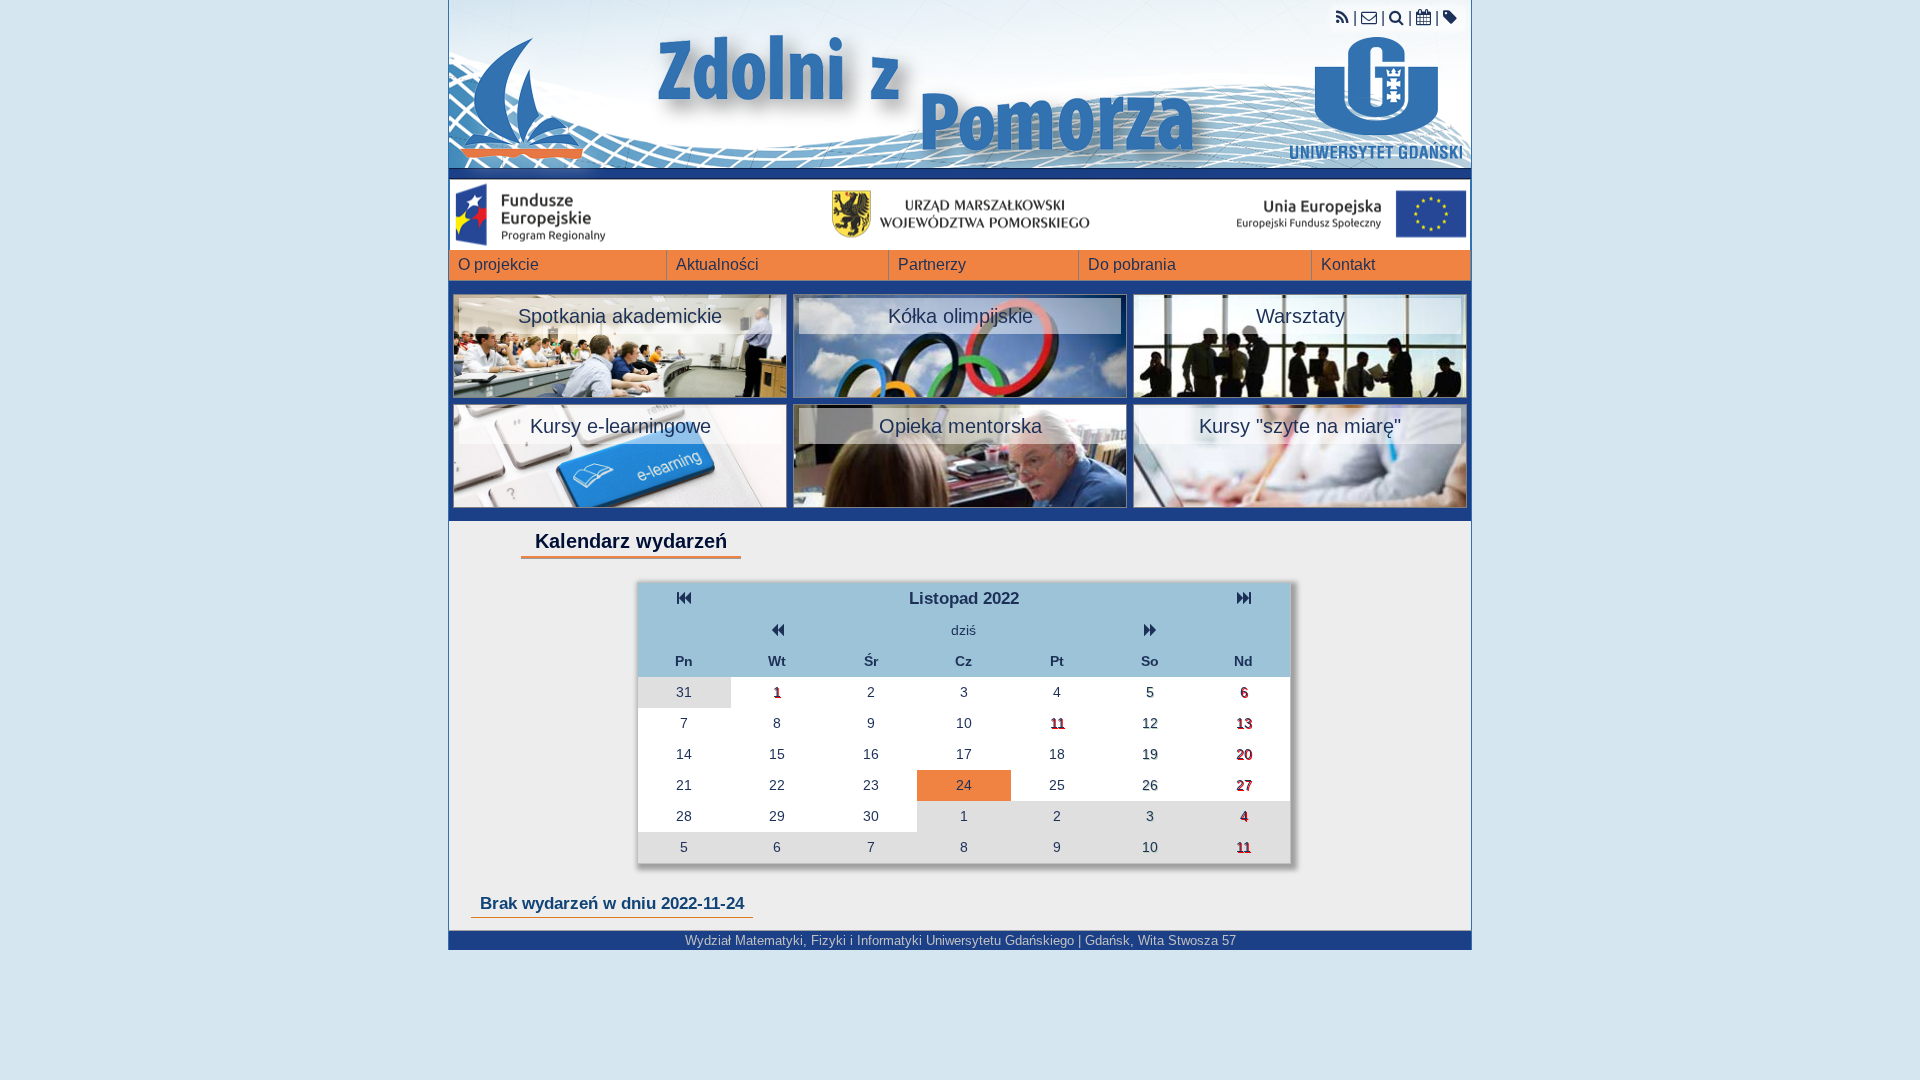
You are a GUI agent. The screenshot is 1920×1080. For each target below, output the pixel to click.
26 (1150, 785)
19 (1150, 754)
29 (777, 816)
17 (964, 754)
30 (871, 816)
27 (1244, 785)
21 (684, 785)
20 (1244, 754)
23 (871, 785)
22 (777, 785)
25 (1057, 785)
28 (684, 816)
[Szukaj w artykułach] (1396, 17)
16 (871, 754)
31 (684, 692)
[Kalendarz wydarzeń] (1423, 17)
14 (684, 754)
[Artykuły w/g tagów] (1450, 17)
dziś (963, 630)
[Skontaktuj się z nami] (1369, 17)
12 (1150, 723)
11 (1057, 723)
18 (1057, 754)
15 (777, 754)
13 (1244, 723)
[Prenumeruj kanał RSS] (1342, 17)
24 (964, 785)
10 (964, 723)
